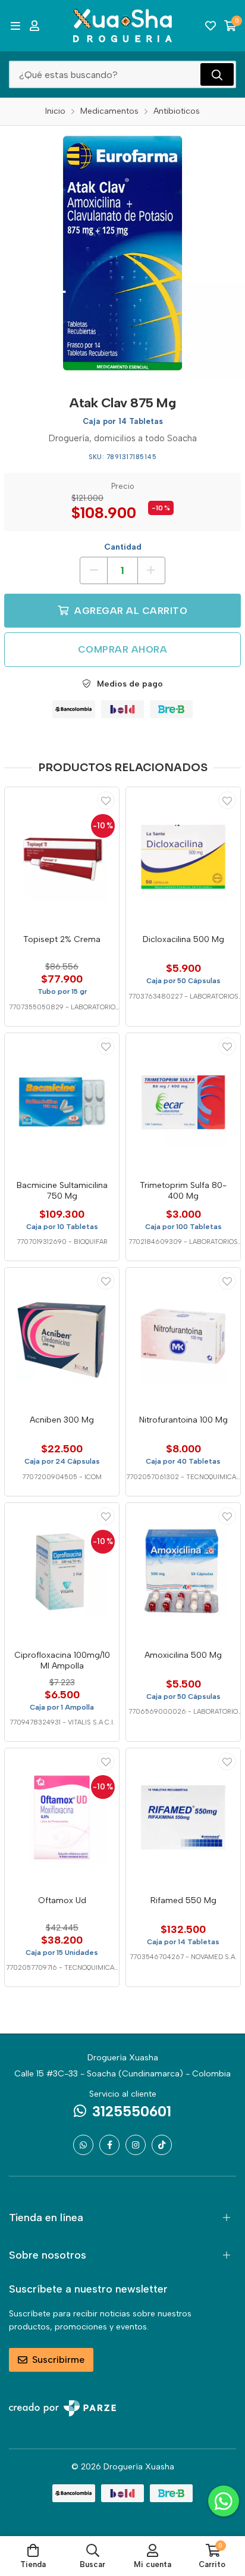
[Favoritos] (211, 26)
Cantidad (123, 547)
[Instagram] (136, 2145)
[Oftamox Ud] (62, 1817)
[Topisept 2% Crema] (62, 856)
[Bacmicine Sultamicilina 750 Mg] (62, 1102)
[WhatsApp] (83, 2145)
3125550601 (132, 2111)
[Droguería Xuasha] (122, 26)
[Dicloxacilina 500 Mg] (183, 856)
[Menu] (15, 26)
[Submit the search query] (217, 74)
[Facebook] (109, 2145)
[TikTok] (162, 2145)
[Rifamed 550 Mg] (183, 1817)
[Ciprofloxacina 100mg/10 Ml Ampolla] (62, 1572)
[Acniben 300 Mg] (62, 1337)
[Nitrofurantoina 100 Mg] (183, 1337)
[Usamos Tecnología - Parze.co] (62, 2408)
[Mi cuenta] (34, 26)
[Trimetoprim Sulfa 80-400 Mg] (183, 1102)
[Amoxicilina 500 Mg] (183, 1572)
